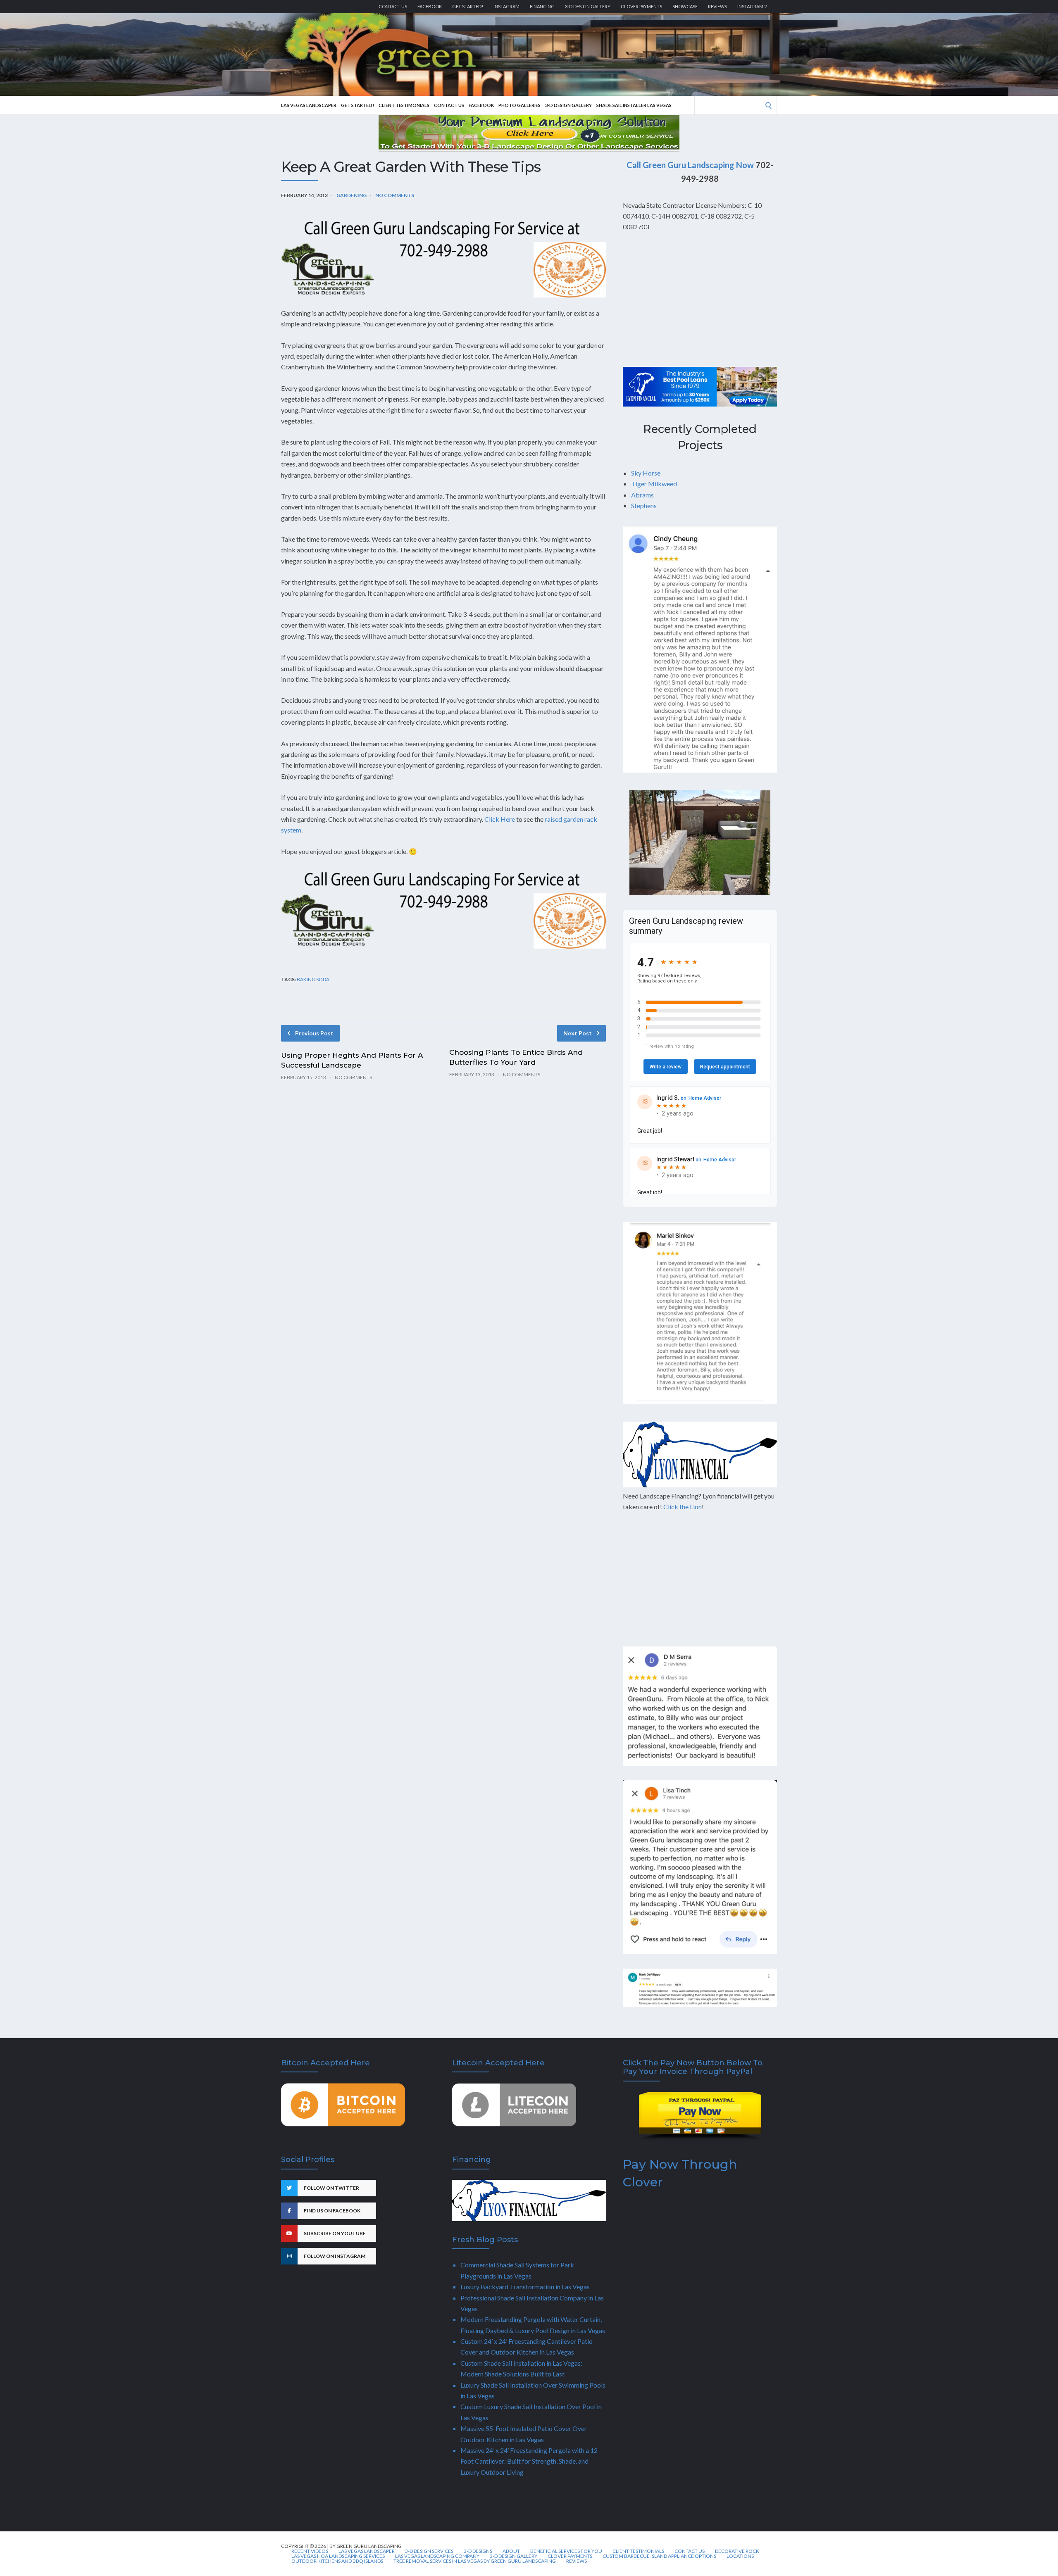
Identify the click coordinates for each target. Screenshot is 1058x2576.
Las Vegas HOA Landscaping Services (338, 2556)
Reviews (717, 6)
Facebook (430, 6)
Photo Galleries (519, 105)
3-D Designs (478, 2551)
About (511, 2551)
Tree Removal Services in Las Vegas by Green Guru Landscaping (475, 2561)
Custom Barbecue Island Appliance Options (659, 2556)
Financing (542, 6)
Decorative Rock (737, 2551)
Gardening (351, 195)
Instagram (506, 6)
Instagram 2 (752, 6)
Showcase (685, 6)
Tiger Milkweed (654, 484)
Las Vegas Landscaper (309, 105)
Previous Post (314, 1033)
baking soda (313, 979)
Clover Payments (641, 6)
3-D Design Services (429, 2551)
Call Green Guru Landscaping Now (690, 165)
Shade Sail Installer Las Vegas (634, 105)
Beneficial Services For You (566, 2551)
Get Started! (468, 6)
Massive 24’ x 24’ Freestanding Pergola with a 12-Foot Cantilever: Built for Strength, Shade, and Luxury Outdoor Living (530, 2461)
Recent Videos (310, 2551)
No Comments (395, 195)
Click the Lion (683, 1507)
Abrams (642, 495)
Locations (740, 2556)
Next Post (578, 1033)
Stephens (644, 505)
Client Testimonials (404, 105)
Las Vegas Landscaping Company (437, 2556)
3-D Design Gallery (588, 6)
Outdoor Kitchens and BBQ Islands (337, 2561)
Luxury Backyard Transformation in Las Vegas (525, 2287)
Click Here (500, 819)
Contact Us (393, 6)
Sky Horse (646, 473)
